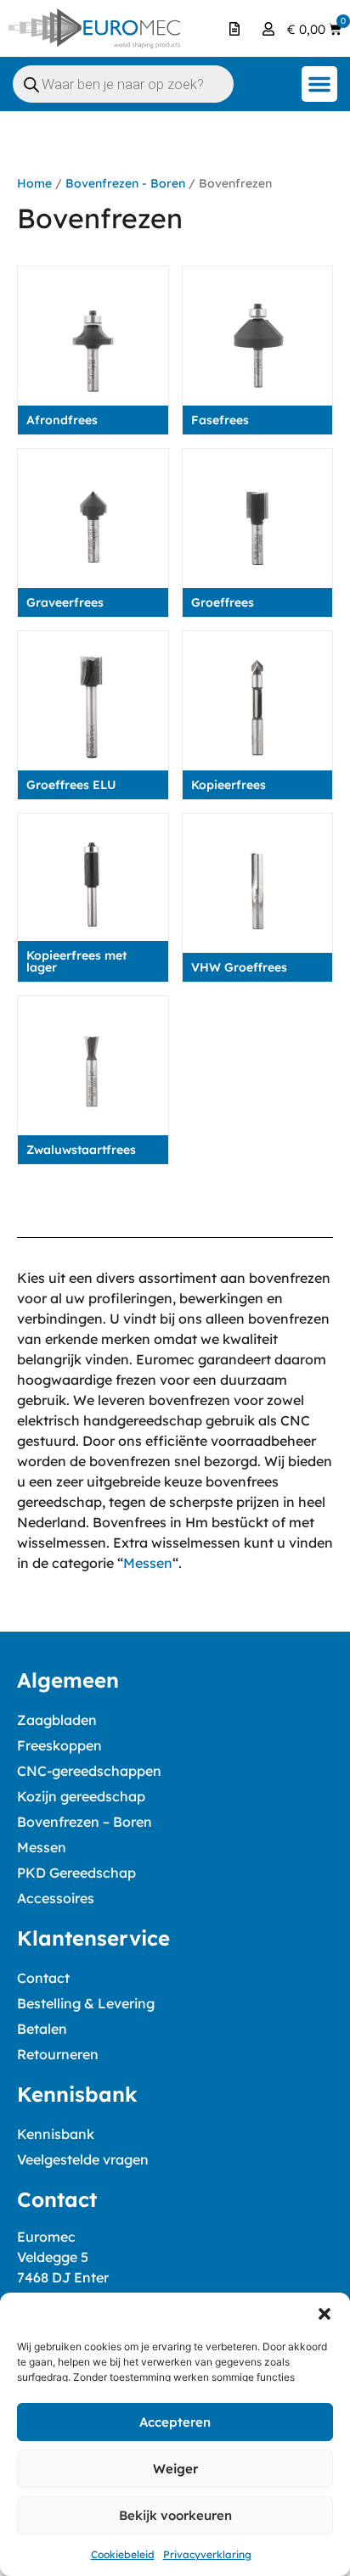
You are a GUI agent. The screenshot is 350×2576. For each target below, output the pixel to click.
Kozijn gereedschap (81, 1796)
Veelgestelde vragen (83, 2159)
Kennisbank (56, 2134)
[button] (325, 2314)
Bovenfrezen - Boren (125, 183)
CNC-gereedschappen (89, 1771)
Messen (148, 1563)
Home (34, 183)
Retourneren (58, 2054)
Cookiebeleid (123, 2554)
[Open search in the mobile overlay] (123, 84)
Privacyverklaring (207, 2554)
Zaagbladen (57, 1720)
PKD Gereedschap (76, 1873)
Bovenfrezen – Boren (85, 1822)
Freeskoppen (59, 1745)
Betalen (42, 2029)
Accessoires (56, 1898)
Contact (43, 1978)
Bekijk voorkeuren (175, 2515)
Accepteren (175, 2422)
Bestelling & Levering (86, 2003)
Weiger (175, 2469)
